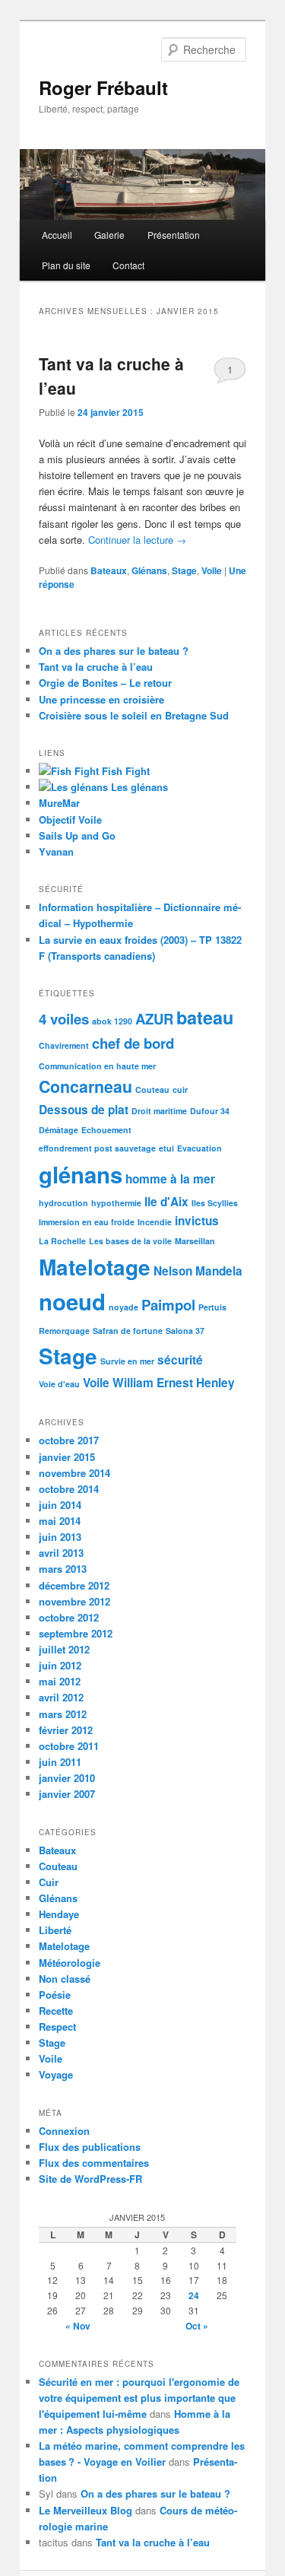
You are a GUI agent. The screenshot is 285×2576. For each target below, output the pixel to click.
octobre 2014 (69, 1489)
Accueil (57, 235)
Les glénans (138, 787)
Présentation (174, 235)
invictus (197, 1221)
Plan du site (66, 265)
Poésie (55, 1995)
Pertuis (212, 1307)
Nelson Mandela (198, 1271)
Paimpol (168, 1305)
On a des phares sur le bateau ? (114, 651)
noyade (123, 1307)
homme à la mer (170, 1179)
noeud (72, 1301)
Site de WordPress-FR (90, 2179)
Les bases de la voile (130, 1241)
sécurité (180, 1360)
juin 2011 (60, 1762)
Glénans (149, 570)
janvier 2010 (67, 1778)
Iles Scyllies (215, 1203)
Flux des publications (90, 2147)
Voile (212, 570)
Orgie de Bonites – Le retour (105, 683)
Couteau (152, 1089)
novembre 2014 (74, 1473)
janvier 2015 (67, 1457)
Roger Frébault (103, 87)
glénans (81, 1174)
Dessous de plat (84, 1110)
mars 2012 (63, 1714)
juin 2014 (60, 1505)
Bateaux (109, 570)
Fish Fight (124, 771)
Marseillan (195, 1241)
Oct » (197, 2326)
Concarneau (85, 1086)
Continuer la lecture (137, 540)
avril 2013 (61, 1553)
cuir (180, 1089)
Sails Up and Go (77, 835)
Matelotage (95, 1267)
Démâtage (59, 1130)
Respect (57, 2026)
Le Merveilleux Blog (85, 2510)
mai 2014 (60, 1521)
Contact (128, 265)
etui (166, 1148)
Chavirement (64, 1045)
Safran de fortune (128, 1331)
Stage (184, 570)
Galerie (109, 235)
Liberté (55, 1930)
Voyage (56, 2074)
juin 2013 (60, 1537)
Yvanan (56, 851)
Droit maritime (159, 1111)
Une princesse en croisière (101, 699)
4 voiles (64, 1019)
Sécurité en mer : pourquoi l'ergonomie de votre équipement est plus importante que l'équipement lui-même (139, 2398)
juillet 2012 (64, 1649)
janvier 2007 (67, 1794)
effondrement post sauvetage (97, 1148)
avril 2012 (61, 1697)
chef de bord (133, 1043)
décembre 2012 (74, 1585)
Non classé (65, 1979)
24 (194, 2295)
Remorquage (64, 1331)
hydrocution (63, 1203)
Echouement (106, 1130)
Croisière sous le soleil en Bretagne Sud (134, 715)
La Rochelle (62, 1241)
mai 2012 (60, 1681)
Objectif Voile (70, 819)
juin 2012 (60, 1665)
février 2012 (66, 1730)
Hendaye (59, 1914)
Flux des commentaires (94, 2163)
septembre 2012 (76, 1633)
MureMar (59, 803)
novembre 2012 (74, 1601)
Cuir (49, 1882)
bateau (205, 1017)
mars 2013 (63, 1569)
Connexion (64, 2131)
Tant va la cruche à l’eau (96, 667)
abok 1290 (112, 1021)
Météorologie (70, 1963)
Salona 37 (185, 1331)
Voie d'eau (59, 1384)
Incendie (155, 1222)
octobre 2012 (69, 1617)
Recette (56, 2011)
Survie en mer (127, 1361)
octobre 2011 (69, 1746)
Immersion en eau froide (87, 1222)
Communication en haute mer (97, 1066)
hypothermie (116, 1203)
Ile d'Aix (166, 1202)
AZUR (154, 1019)
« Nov (78, 2326)
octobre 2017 (69, 1440)
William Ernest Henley (174, 1383)
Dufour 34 (210, 1111)
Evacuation (199, 1148)
